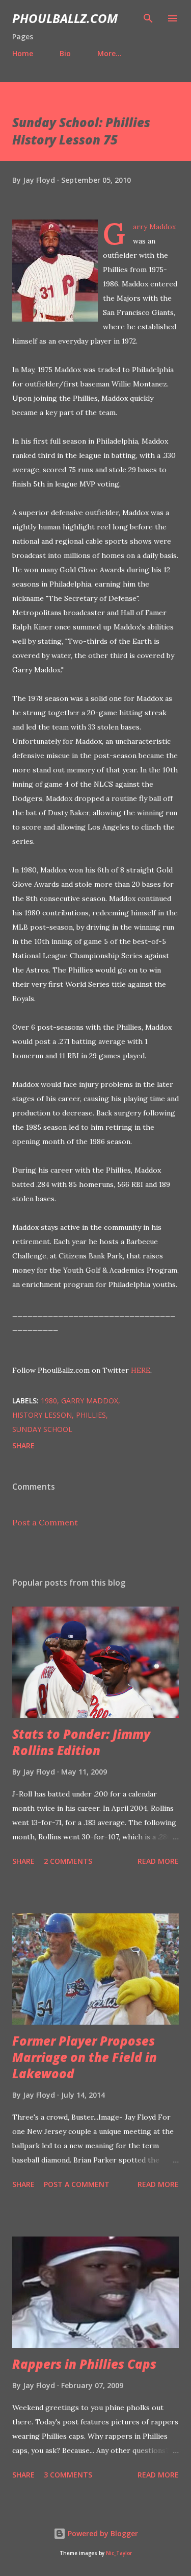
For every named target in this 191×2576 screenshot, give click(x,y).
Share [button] (23, 1445)
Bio (65, 53)
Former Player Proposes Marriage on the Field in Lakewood (85, 2057)
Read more (158, 1861)
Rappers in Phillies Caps (84, 2364)
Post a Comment (45, 1522)
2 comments (68, 1861)
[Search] (148, 18)
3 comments (68, 2475)
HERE (141, 1370)
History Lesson (42, 1415)
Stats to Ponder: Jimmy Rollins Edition (81, 1742)
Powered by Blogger (102, 2533)
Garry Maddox (90, 1401)
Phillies (91, 1415)
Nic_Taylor (119, 2553)
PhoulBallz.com (65, 18)
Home (23, 53)
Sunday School (42, 1429)
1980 (49, 1401)
